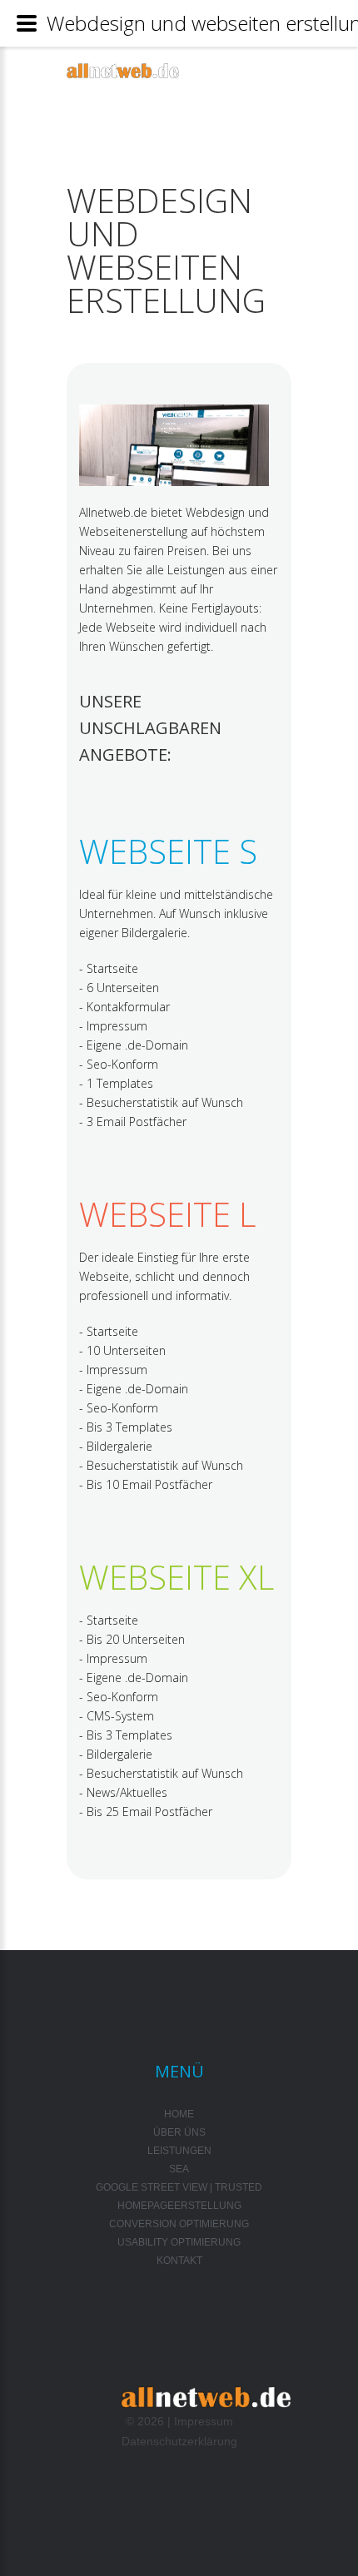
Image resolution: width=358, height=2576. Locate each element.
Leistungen (179, 2151)
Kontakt (179, 2261)
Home (179, 2114)
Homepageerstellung (179, 2206)
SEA (179, 2169)
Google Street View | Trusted (179, 2187)
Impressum (204, 2421)
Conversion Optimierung (179, 2224)
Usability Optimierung (179, 2242)
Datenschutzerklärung (179, 2441)
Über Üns (179, 2132)
